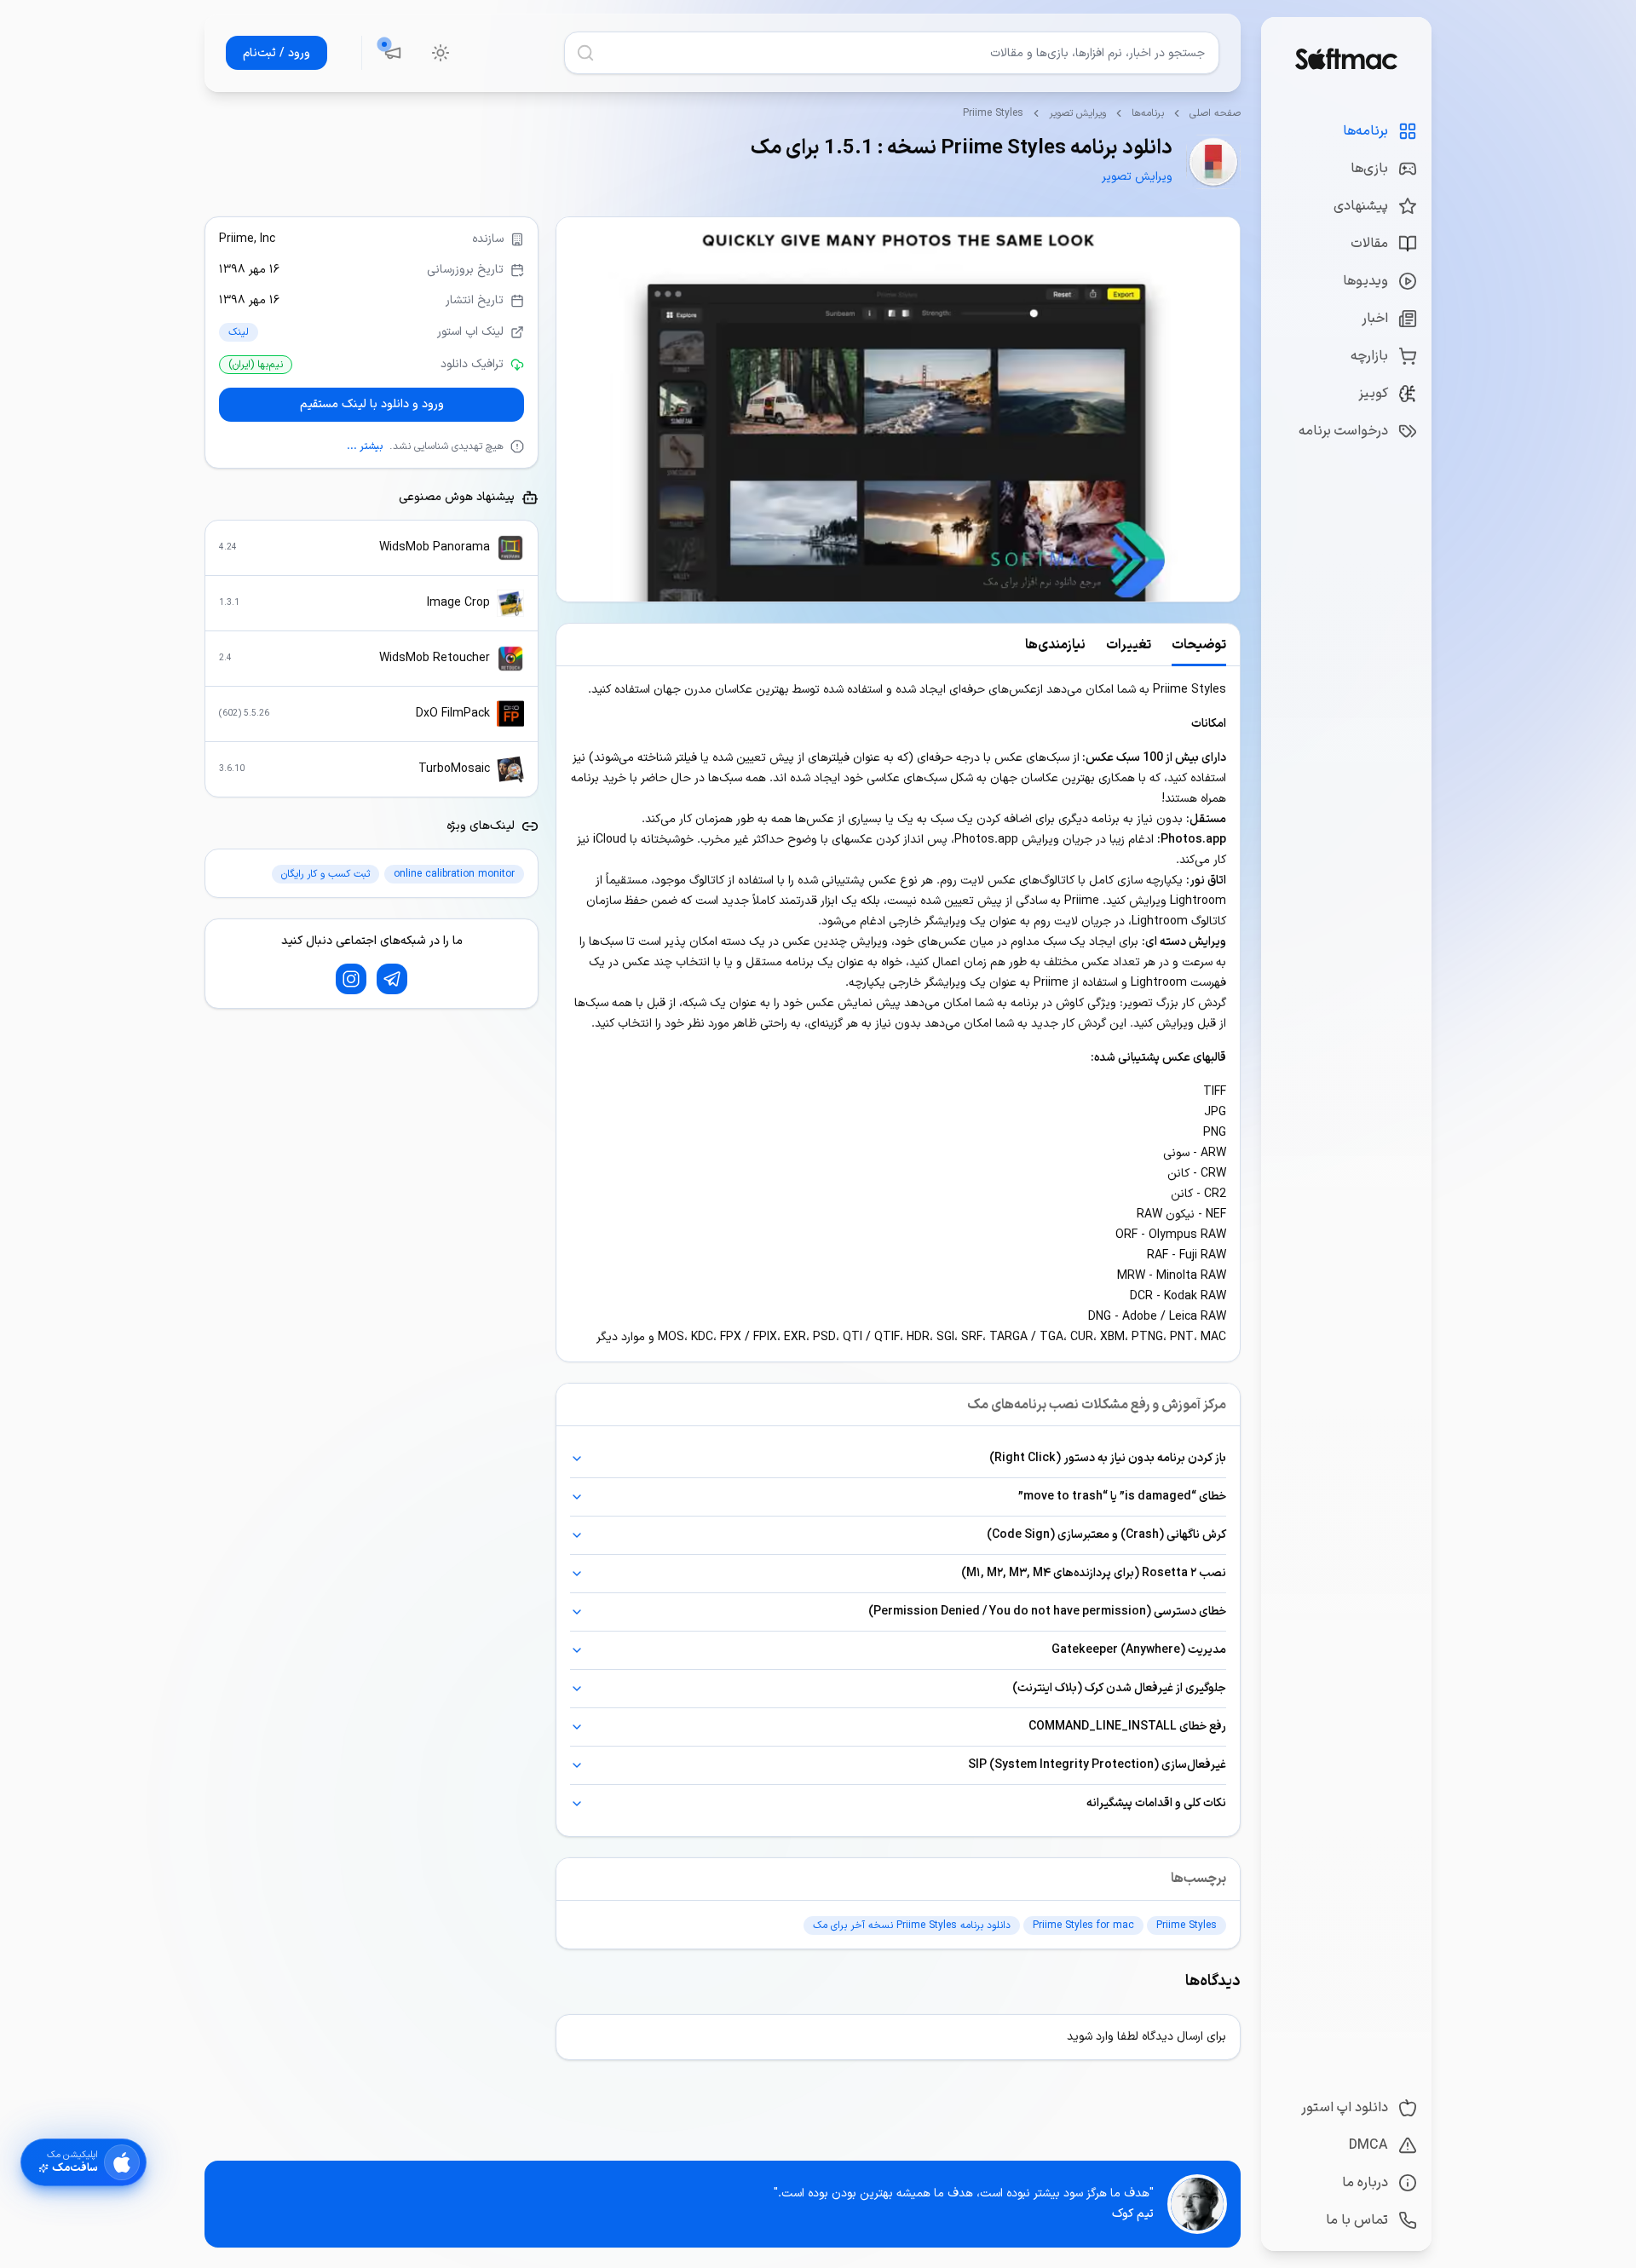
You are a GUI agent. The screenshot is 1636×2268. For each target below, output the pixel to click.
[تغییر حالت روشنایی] (441, 53)
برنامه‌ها (1148, 113)
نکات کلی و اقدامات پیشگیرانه (1156, 1803)
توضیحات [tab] (1199, 645)
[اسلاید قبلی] (1219, 410)
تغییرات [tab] (1129, 645)
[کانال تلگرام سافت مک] (392, 979)
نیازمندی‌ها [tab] (1055, 645)
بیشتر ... (365, 446)
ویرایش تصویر (1077, 113)
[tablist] (898, 645)
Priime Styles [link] (993, 113)
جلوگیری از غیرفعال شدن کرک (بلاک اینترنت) (1119, 1688)
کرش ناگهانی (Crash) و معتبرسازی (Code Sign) (1106, 1535)
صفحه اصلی (1215, 113)
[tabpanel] (898, 1014)
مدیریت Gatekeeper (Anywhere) (1139, 1650)
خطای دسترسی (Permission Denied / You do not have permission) (1047, 1612)
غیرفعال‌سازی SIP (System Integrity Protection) (1097, 1765)
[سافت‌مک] (1346, 59)
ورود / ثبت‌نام (277, 53)
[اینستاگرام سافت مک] (351, 979)
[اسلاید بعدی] (577, 410)
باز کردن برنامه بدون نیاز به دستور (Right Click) (1108, 1458)
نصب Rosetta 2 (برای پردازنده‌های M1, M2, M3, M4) (1094, 1573)
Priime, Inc (247, 239)
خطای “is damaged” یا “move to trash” (1122, 1497)
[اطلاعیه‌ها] (393, 53)
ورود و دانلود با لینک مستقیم (372, 404)
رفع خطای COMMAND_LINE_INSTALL (1127, 1727)
